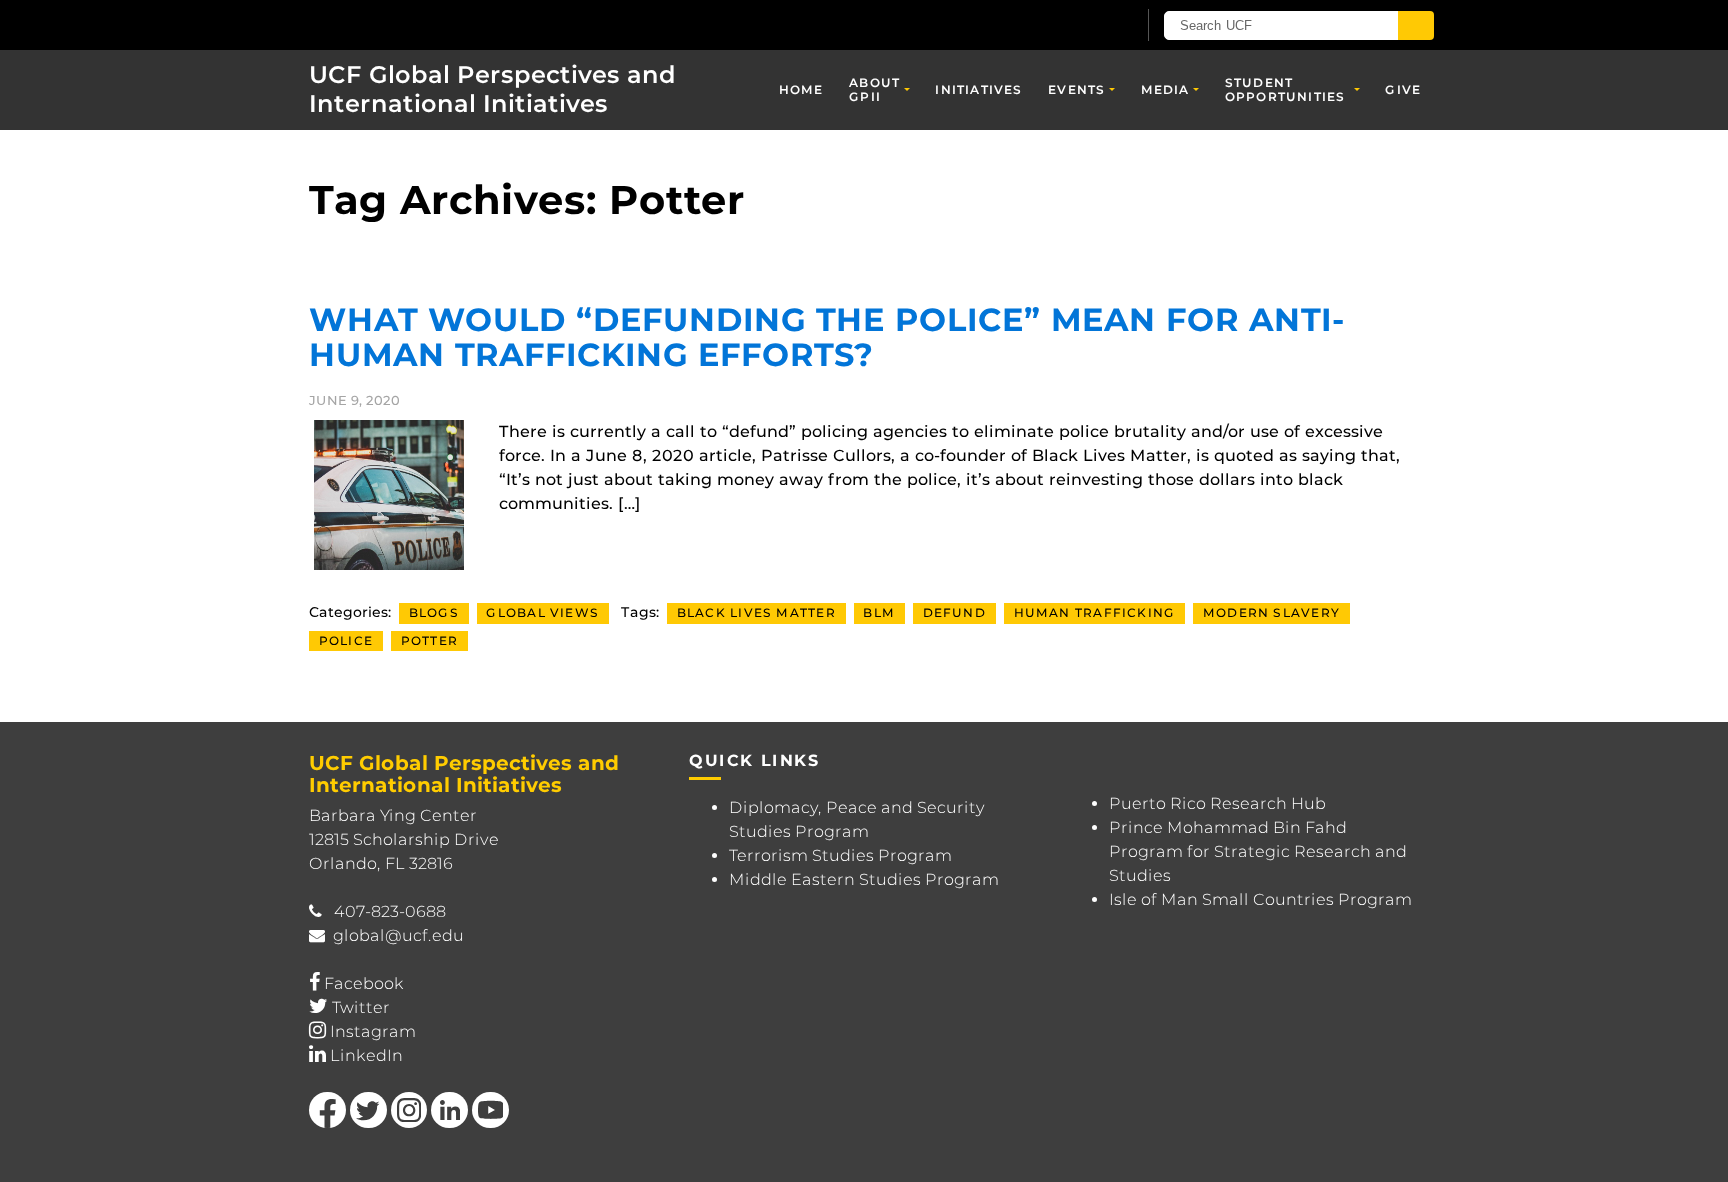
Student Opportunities (1285, 89)
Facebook (364, 983)
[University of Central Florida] (455, 24)
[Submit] (1416, 25)
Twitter (361, 1007)
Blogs (434, 612)
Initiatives (978, 89)
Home (801, 89)
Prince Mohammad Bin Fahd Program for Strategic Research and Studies (1258, 851)
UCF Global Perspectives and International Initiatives (492, 89)
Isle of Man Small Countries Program (1260, 899)
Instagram (373, 1031)
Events (1076, 89)
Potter (429, 640)
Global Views (542, 612)
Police (346, 640)
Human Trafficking (1095, 612)
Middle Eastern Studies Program (864, 879)
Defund (954, 612)
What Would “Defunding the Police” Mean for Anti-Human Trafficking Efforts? (827, 337)
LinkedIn (366, 1055)
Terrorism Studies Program (840, 855)
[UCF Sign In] (1071, 26)
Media (1165, 89)
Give (1403, 89)
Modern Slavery (1271, 612)
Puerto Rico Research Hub (1217, 803)
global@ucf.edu (398, 935)
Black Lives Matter (756, 612)
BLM (879, 612)
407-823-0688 (390, 911)
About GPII (874, 89)
